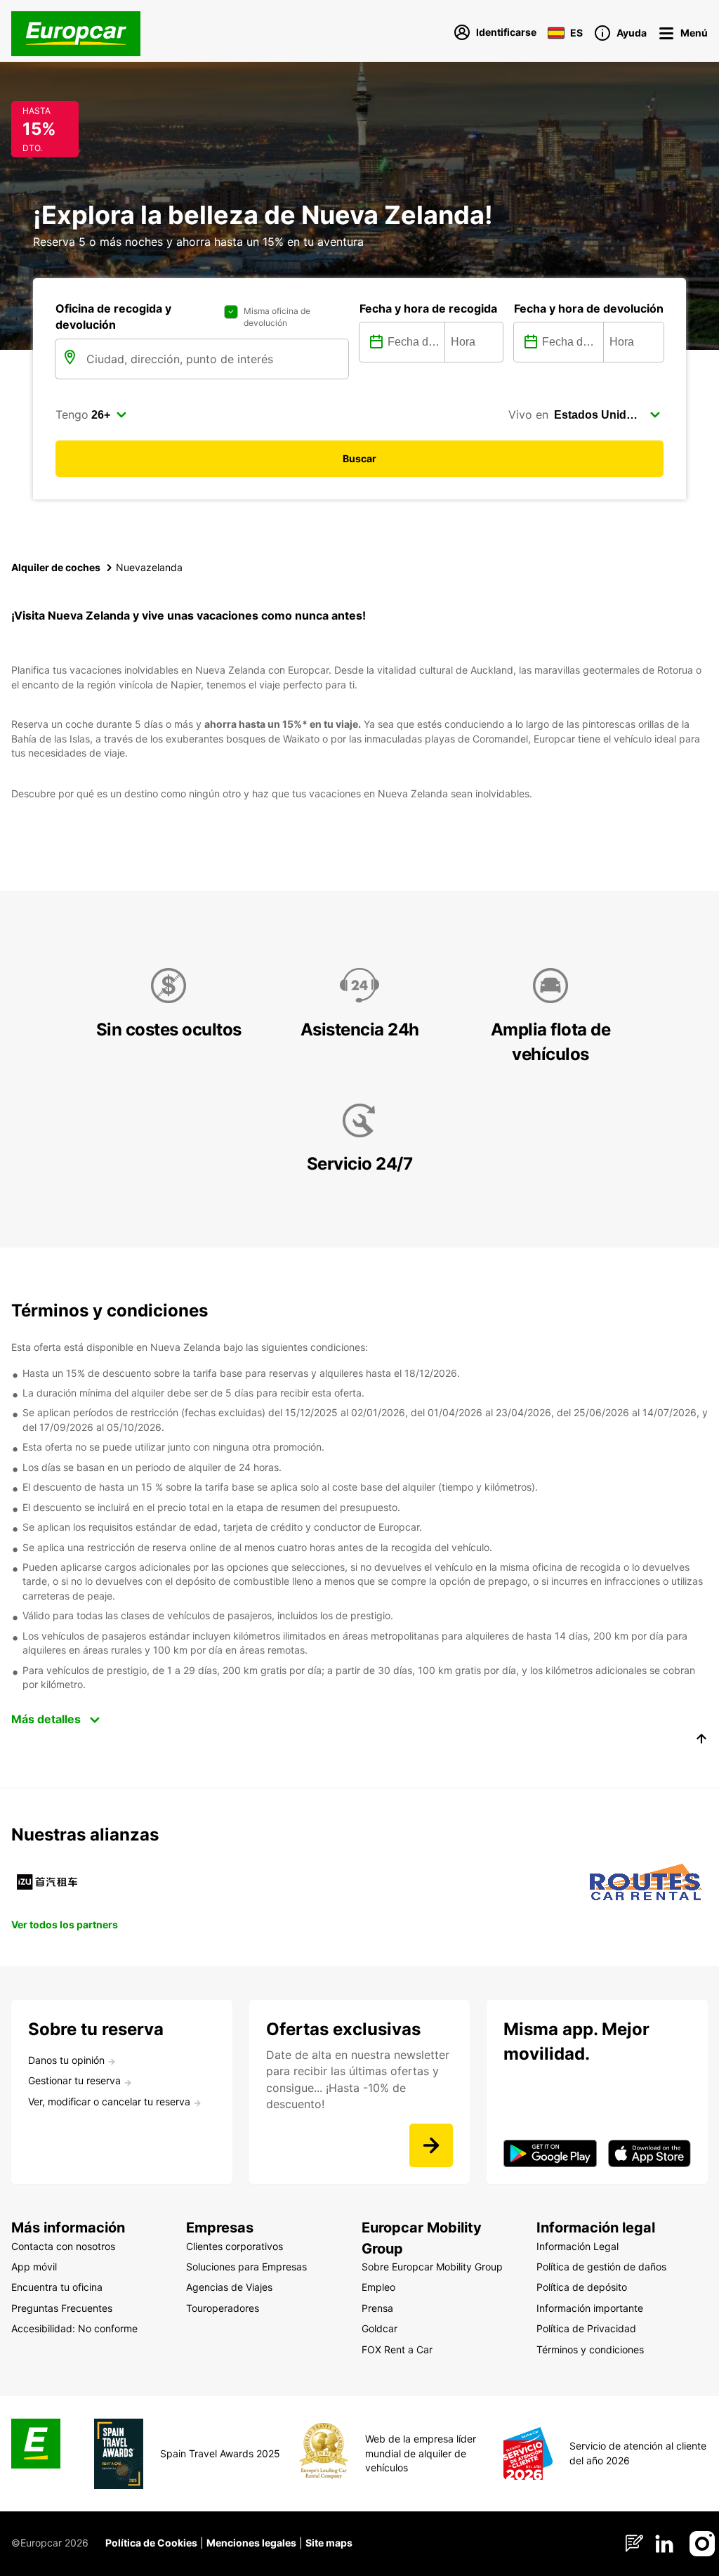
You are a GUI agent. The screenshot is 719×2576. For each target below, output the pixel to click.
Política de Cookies (151, 2543)
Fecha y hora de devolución (589, 308)
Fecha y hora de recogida (428, 308)
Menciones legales (251, 2543)
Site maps (329, 2543)
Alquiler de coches (56, 567)
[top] (701, 1741)
